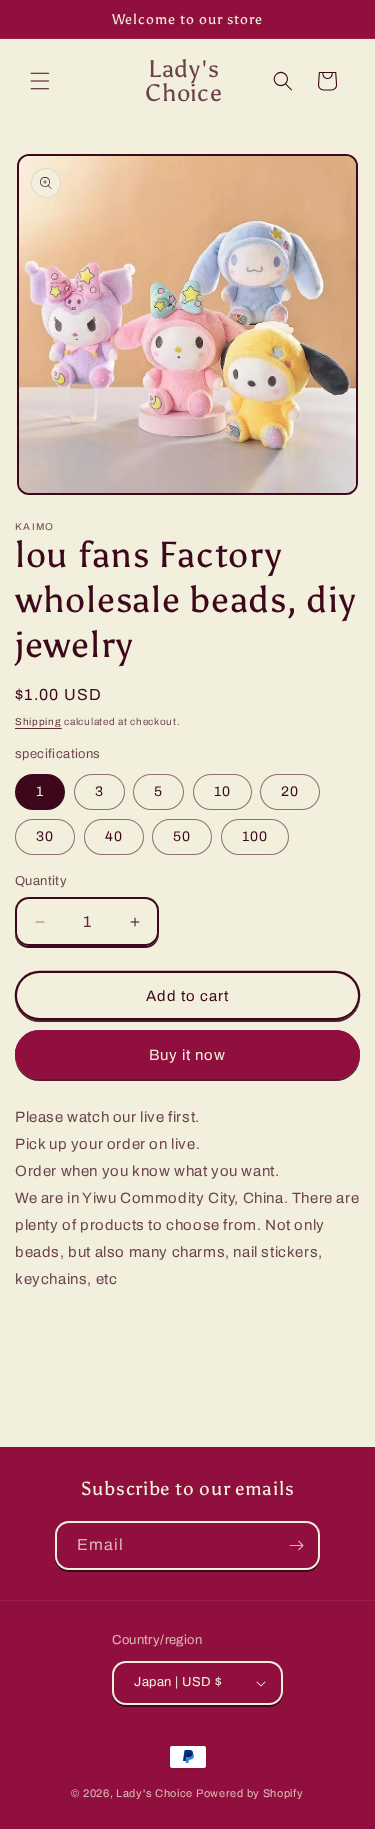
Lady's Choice (154, 1793)
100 (255, 836)
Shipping (38, 721)
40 (114, 836)
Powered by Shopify (250, 1793)
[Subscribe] (296, 1545)
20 (290, 791)
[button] (40, 81)
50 (182, 836)
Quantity (41, 881)
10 (222, 791)
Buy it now (187, 1055)
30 (45, 836)
